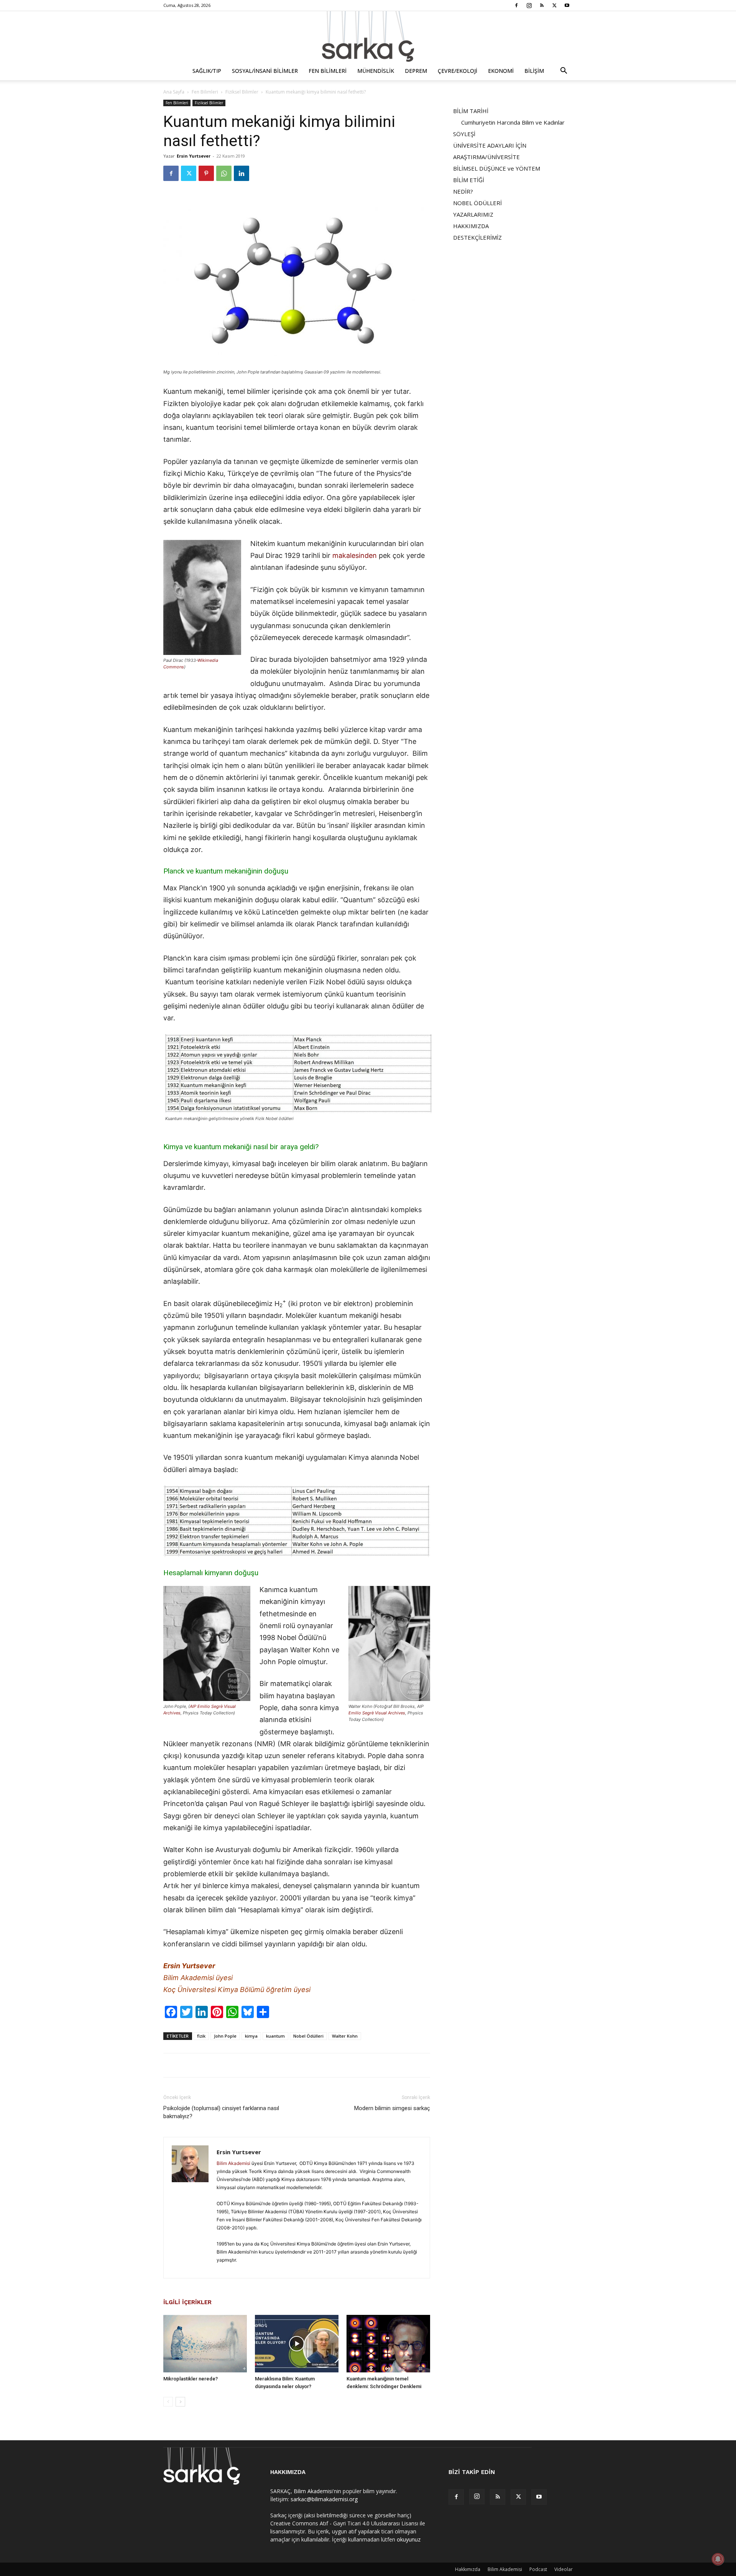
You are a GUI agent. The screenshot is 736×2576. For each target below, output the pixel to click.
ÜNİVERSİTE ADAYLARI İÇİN (490, 145)
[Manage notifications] (718, 2559)
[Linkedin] (242, 173)
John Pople (225, 2036)
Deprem (416, 71)
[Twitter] (554, 5)
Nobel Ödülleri (308, 2036)
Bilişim (534, 71)
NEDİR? (463, 191)
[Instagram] (529, 5)
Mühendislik (376, 71)
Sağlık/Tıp (207, 71)
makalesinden (355, 555)
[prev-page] (168, 2402)
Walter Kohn (345, 2036)
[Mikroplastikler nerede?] (205, 2344)
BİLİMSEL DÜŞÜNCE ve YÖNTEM (497, 168)
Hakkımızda (468, 2569)
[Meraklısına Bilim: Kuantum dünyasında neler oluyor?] (297, 2344)
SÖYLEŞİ (464, 134)
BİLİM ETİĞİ (469, 180)
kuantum (275, 2036)
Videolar (563, 2569)
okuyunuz (409, 2539)
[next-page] (180, 2402)
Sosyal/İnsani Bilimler (265, 71)
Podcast (538, 2569)
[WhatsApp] (224, 173)
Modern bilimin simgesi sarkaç (392, 2108)
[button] (563, 72)
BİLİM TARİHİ (471, 111)
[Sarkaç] (368, 36)
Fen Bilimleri (328, 71)
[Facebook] (516, 5)
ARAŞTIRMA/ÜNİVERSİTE (486, 157)
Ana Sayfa (174, 92)
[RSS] (542, 5)
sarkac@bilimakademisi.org (324, 2499)
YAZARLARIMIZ (473, 214)
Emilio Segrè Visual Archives (377, 1713)
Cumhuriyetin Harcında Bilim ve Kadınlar (513, 122)
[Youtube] (567, 5)
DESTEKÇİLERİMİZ (477, 237)
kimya (251, 2036)
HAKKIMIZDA (471, 226)
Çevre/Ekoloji (458, 71)
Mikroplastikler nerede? (191, 2379)
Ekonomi (501, 71)
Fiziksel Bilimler (242, 92)
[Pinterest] (206, 173)
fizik (201, 2036)
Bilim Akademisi (233, 2163)
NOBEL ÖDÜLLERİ (477, 203)
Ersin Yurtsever (194, 156)
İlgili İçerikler (187, 2302)
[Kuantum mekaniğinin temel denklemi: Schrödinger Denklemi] (388, 2344)
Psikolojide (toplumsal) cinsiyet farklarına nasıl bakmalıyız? (221, 2112)
